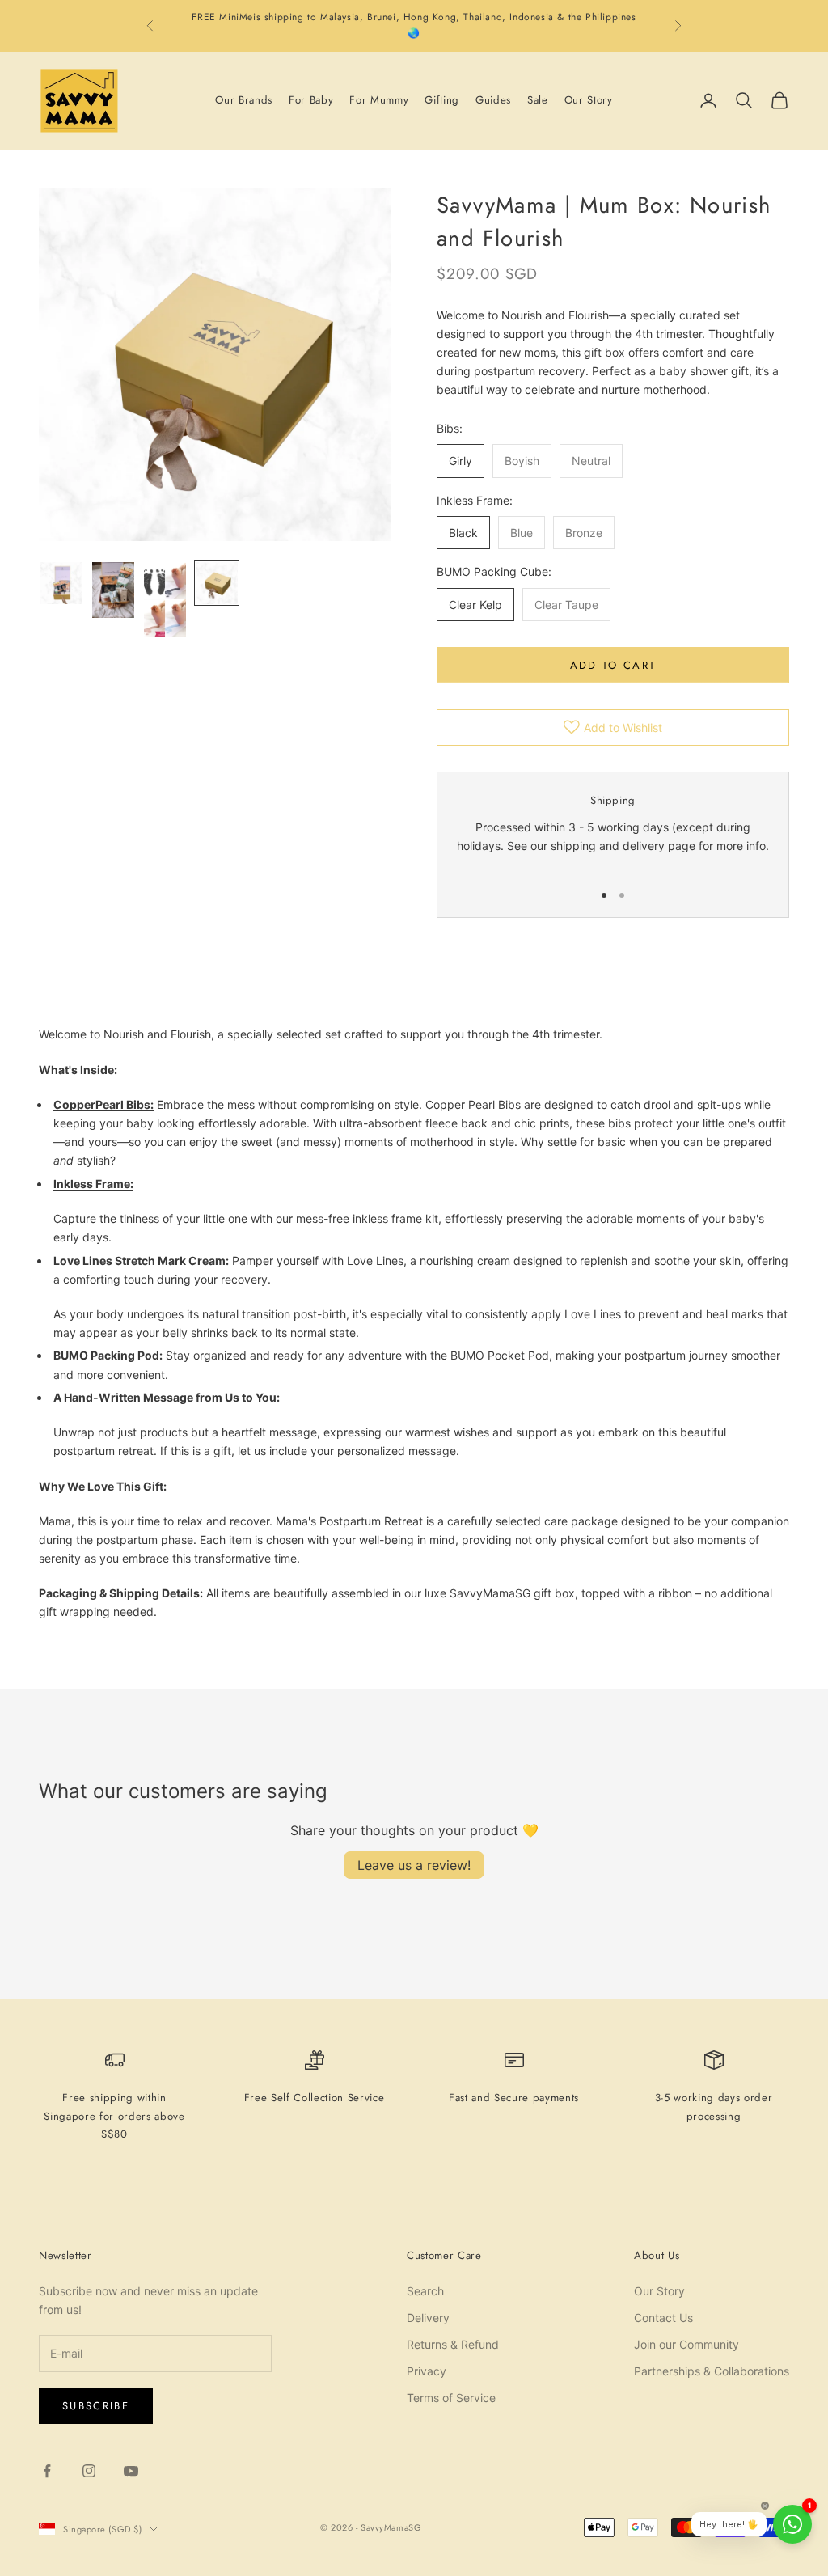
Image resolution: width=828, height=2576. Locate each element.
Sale (538, 100)
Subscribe (96, 2406)
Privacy (427, 2371)
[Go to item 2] (113, 590)
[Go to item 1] (61, 583)
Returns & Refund (453, 2344)
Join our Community (686, 2344)
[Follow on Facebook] (47, 2471)
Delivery (428, 2318)
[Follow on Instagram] (89, 2471)
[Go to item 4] (217, 583)
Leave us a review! (414, 1865)
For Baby (311, 100)
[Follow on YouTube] (131, 2471)
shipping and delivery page (623, 846)
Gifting (442, 100)
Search (425, 2291)
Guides (493, 100)
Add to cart (613, 665)
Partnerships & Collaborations (712, 2371)
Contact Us (663, 2318)
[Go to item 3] (165, 599)
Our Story (589, 100)
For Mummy (379, 100)
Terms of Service (451, 2398)
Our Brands (244, 100)
